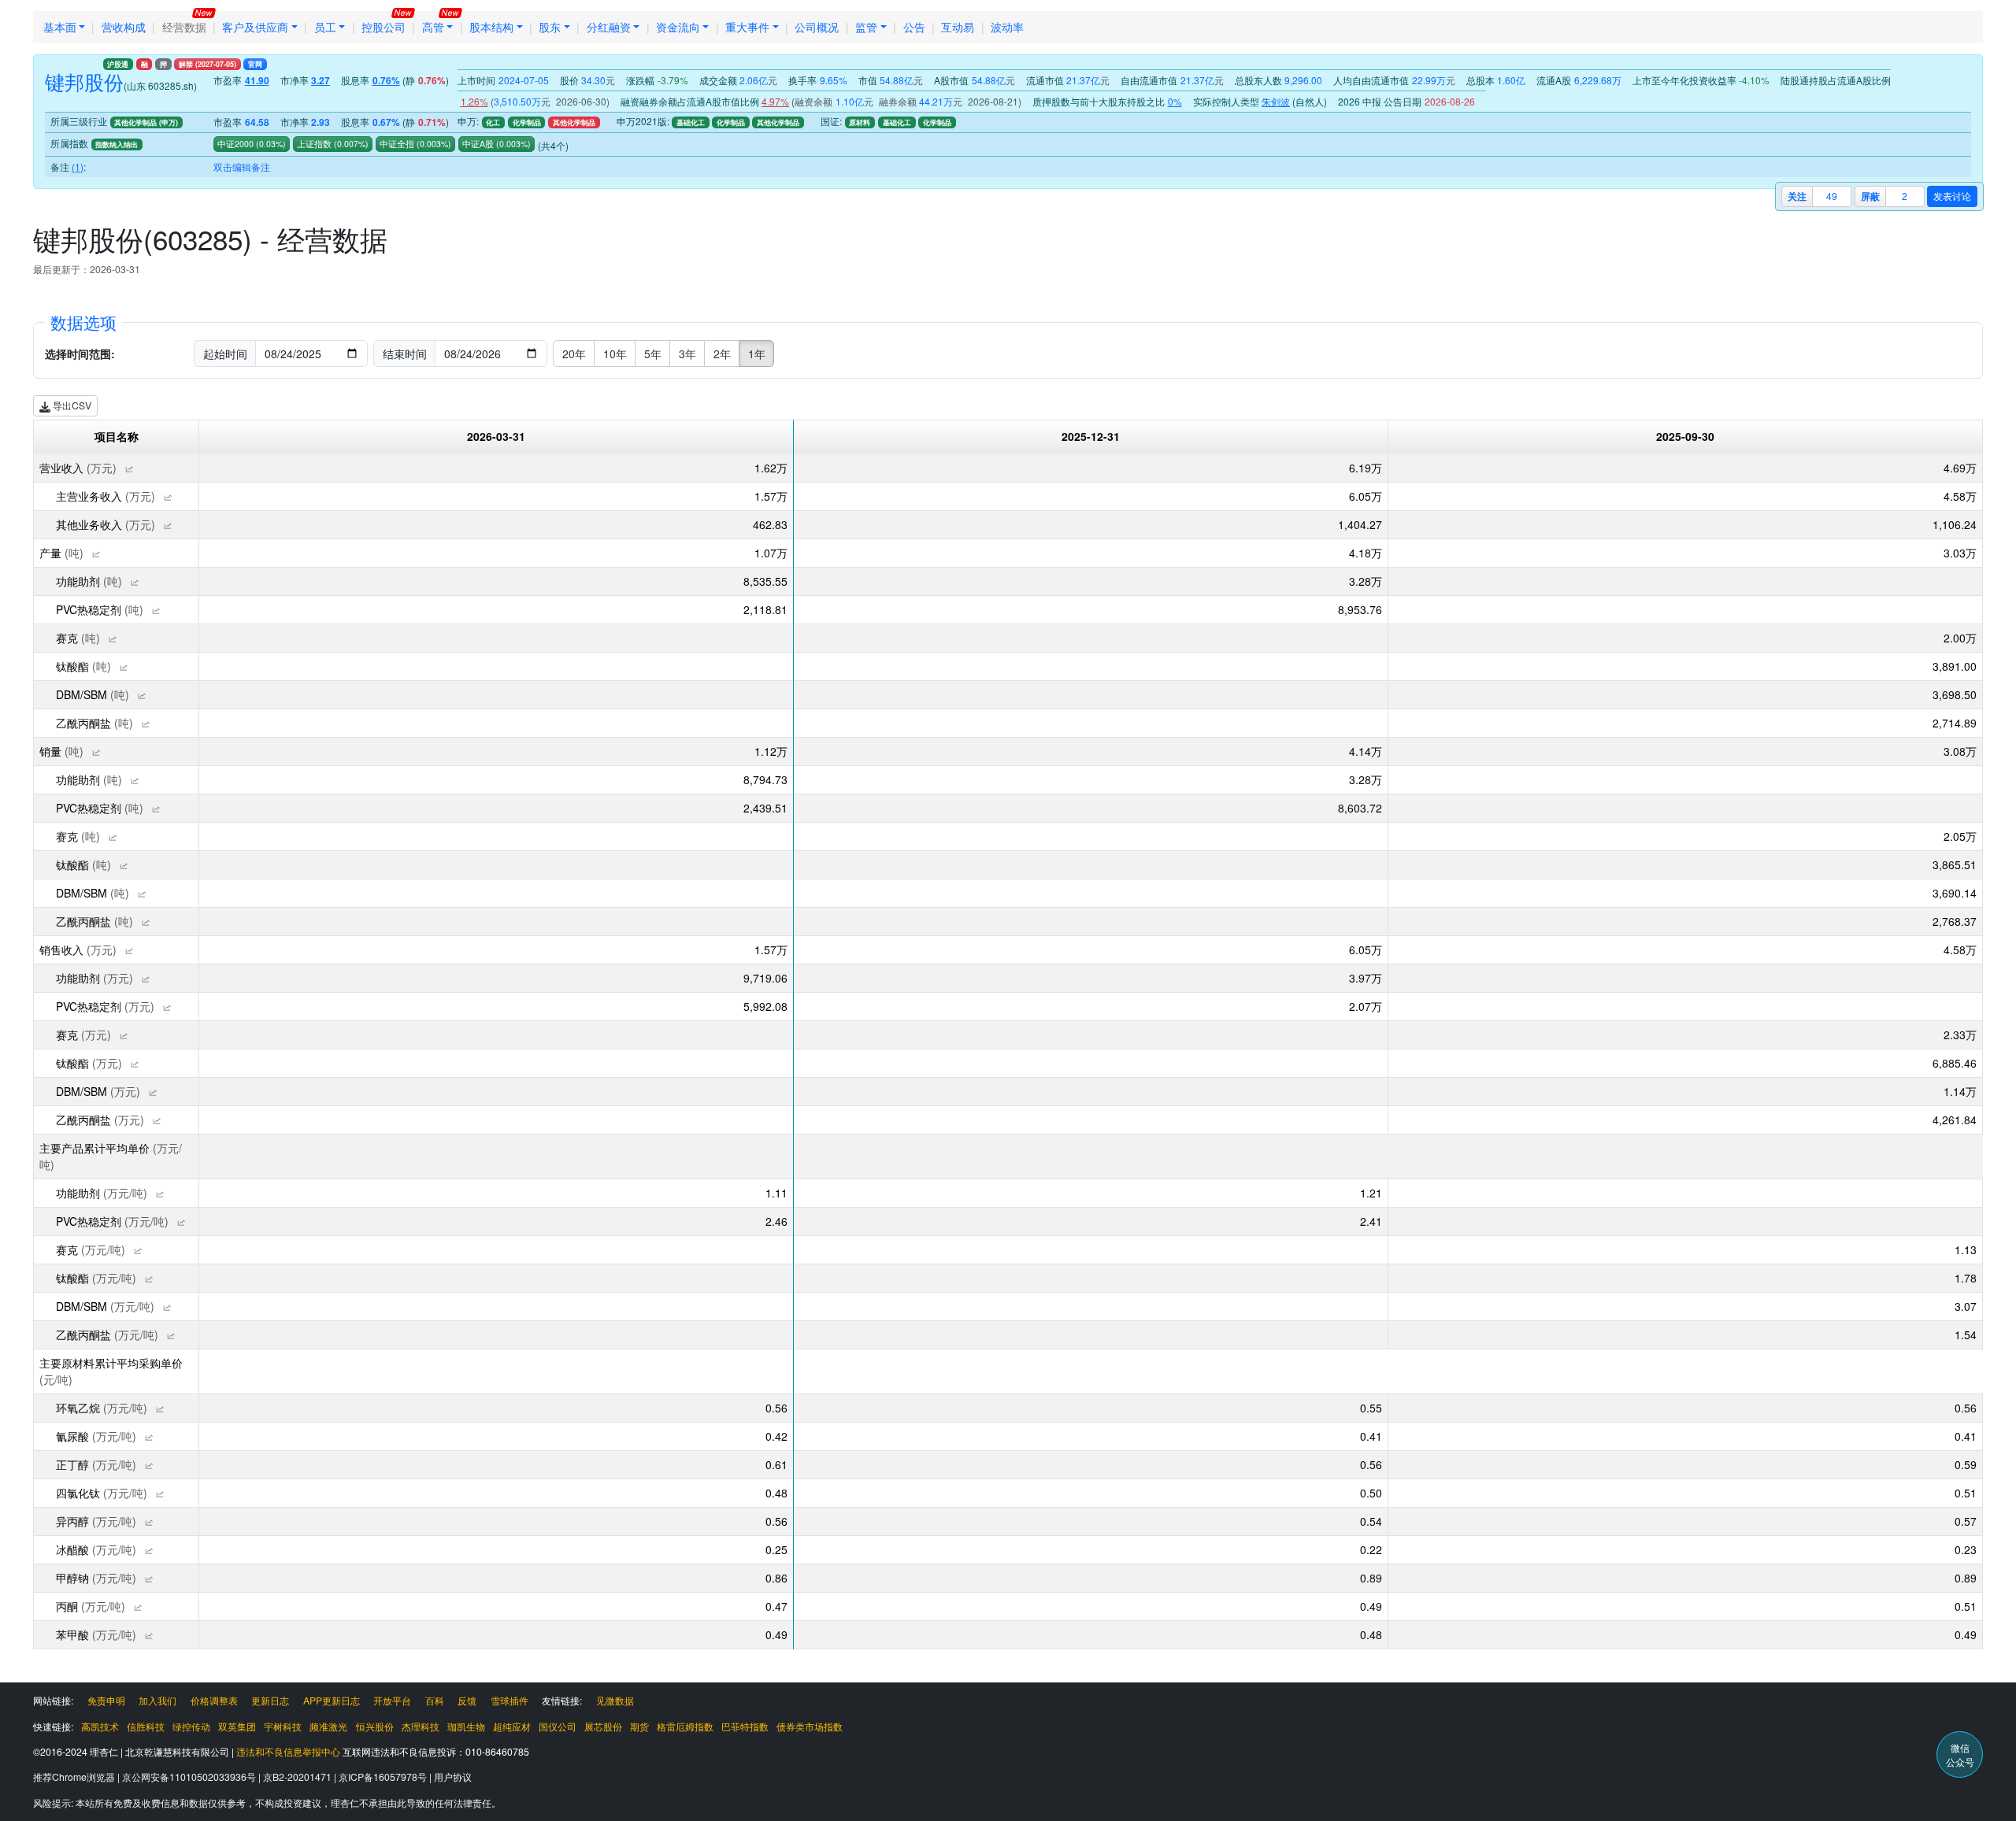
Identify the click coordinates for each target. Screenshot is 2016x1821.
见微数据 (615, 1700)
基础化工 (691, 122)
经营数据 (184, 27)
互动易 (958, 27)
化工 (493, 122)
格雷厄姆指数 (685, 1726)
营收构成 (124, 27)
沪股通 (118, 64)
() (270, 144)
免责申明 (106, 1700)
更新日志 (270, 1700)
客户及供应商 (255, 27)
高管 (433, 27)
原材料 (860, 122)
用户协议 (453, 1777)
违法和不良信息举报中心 (288, 1751)
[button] (129, 469)
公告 (914, 27)
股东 (550, 27)
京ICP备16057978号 (384, 1777)
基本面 (60, 27)
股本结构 (491, 27)
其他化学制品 (574, 122)
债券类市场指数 (810, 1726)
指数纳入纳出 (117, 144)
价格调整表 (214, 1700)
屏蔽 (1870, 196)
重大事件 (747, 27)
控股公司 (384, 27)
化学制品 (527, 122)
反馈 (467, 1700)
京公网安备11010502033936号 (190, 1777)
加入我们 (157, 1700)
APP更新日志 (332, 1700)
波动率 (1007, 27)
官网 (255, 64)
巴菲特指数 (745, 1726)
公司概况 (817, 27)
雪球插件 (510, 1700)
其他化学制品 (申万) (146, 122)
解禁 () (208, 64)
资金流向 (678, 27)
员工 (325, 27)
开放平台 (392, 1700)
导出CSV (71, 405)
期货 (639, 1726)
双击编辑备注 (242, 167)
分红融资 (609, 27)
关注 (1797, 196)
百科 (435, 1700)
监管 (866, 27)
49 (1832, 196)
